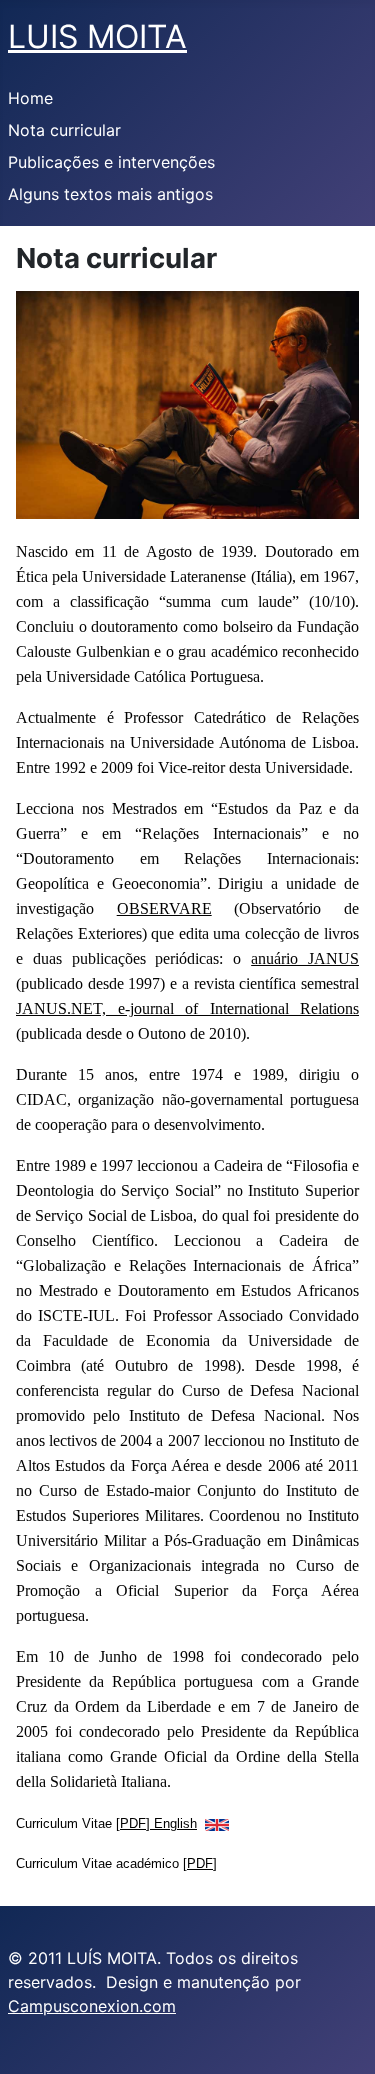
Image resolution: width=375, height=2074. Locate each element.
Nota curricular (64, 130)
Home (30, 98)
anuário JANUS (305, 958)
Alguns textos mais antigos (110, 194)
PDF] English (158, 1823)
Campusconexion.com (92, 2006)
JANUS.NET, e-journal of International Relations (187, 1008)
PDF (200, 1863)
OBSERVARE (164, 908)
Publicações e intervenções (111, 162)
